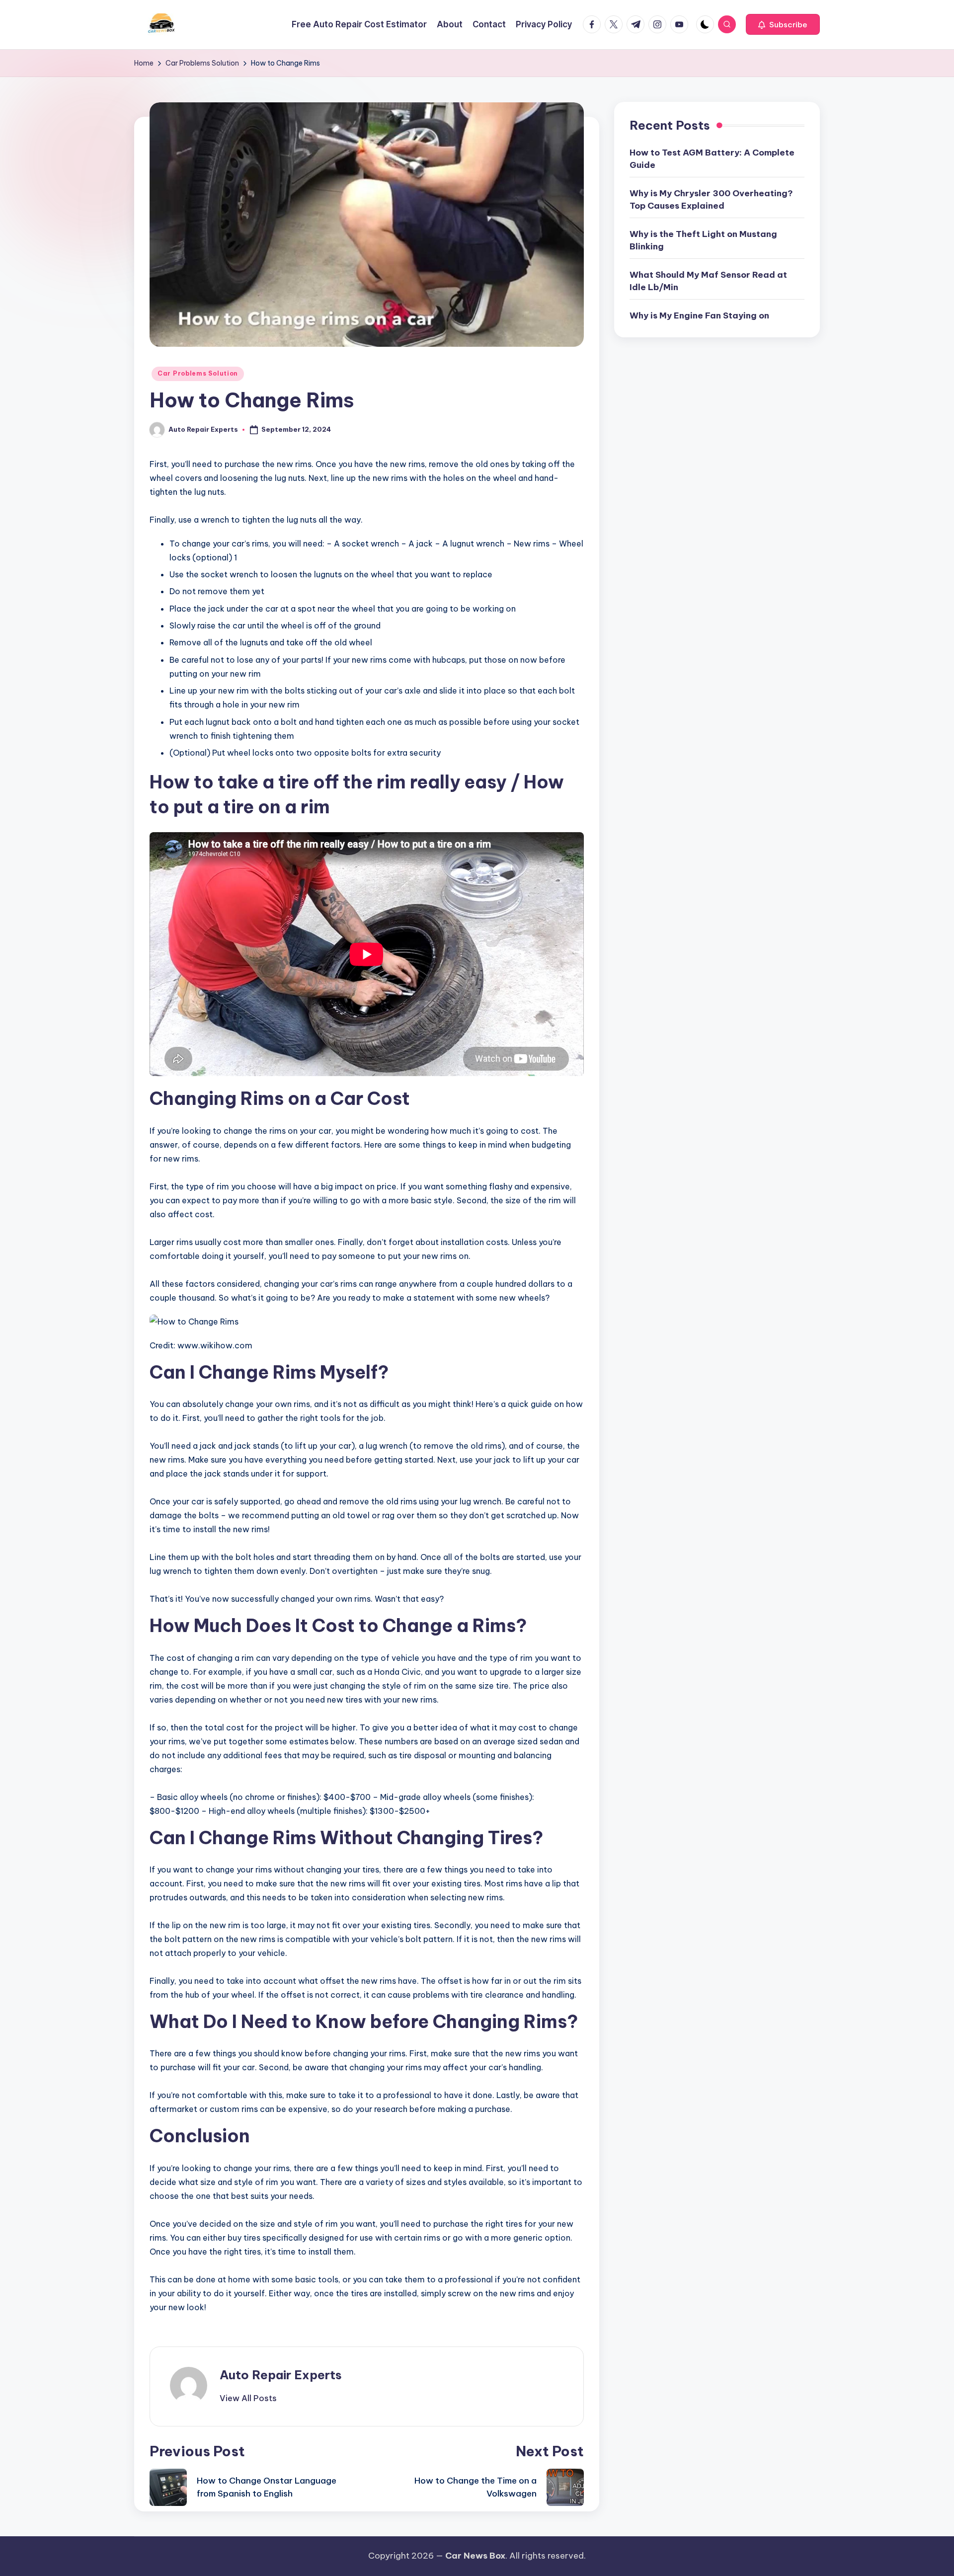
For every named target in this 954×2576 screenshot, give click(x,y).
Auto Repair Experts (281, 2375)
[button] (783, 24)
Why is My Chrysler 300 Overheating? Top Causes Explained (711, 200)
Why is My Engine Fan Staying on (699, 315)
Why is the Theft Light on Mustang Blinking (703, 240)
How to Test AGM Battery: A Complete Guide (712, 159)
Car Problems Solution (198, 373)
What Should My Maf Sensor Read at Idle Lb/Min (708, 281)
